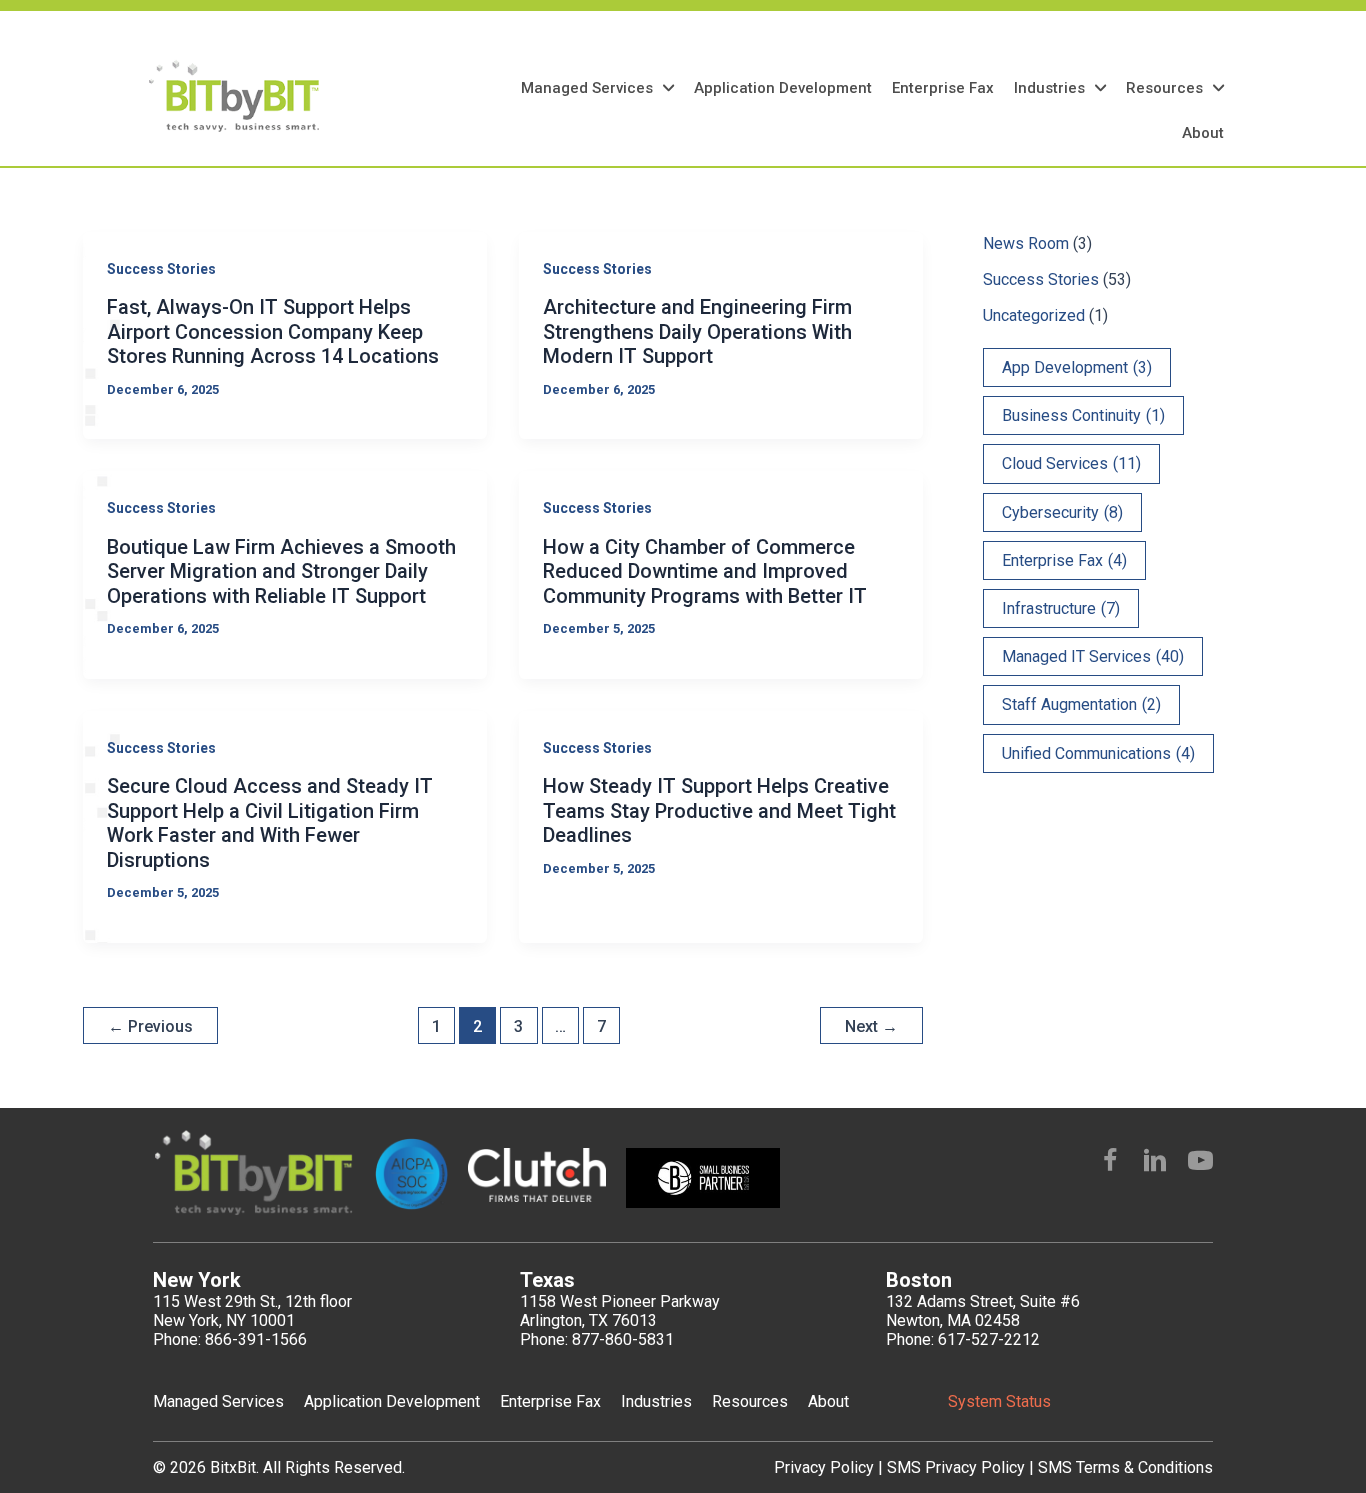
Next (871, 1026)
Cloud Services (1071, 463)
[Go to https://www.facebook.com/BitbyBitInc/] (1110, 1163)
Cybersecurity (1062, 512)
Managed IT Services (1093, 656)
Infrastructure (1061, 608)
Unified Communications (1098, 753)
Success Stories (161, 269)
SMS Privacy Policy (958, 1467)
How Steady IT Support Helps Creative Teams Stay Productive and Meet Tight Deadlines (719, 810)
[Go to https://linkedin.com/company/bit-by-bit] (1155, 1163)
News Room (1026, 243)
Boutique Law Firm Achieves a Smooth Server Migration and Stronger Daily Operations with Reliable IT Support (281, 571)
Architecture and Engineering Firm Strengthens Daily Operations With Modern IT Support (697, 331)
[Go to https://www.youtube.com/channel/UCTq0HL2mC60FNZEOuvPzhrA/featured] (1200, 1163)
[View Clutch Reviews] (439, 96)
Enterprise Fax (1064, 560)
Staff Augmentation (1081, 704)
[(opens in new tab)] (537, 1174)
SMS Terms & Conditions (1125, 1467)
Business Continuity (1083, 415)
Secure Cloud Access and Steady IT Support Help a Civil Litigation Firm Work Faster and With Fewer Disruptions (270, 823)
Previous (150, 1026)
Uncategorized (1034, 315)
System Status (999, 1401)
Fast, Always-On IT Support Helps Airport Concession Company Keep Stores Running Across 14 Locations (273, 331)
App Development (1077, 367)
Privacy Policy (826, 1467)
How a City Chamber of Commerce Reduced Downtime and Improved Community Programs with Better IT (705, 571)
